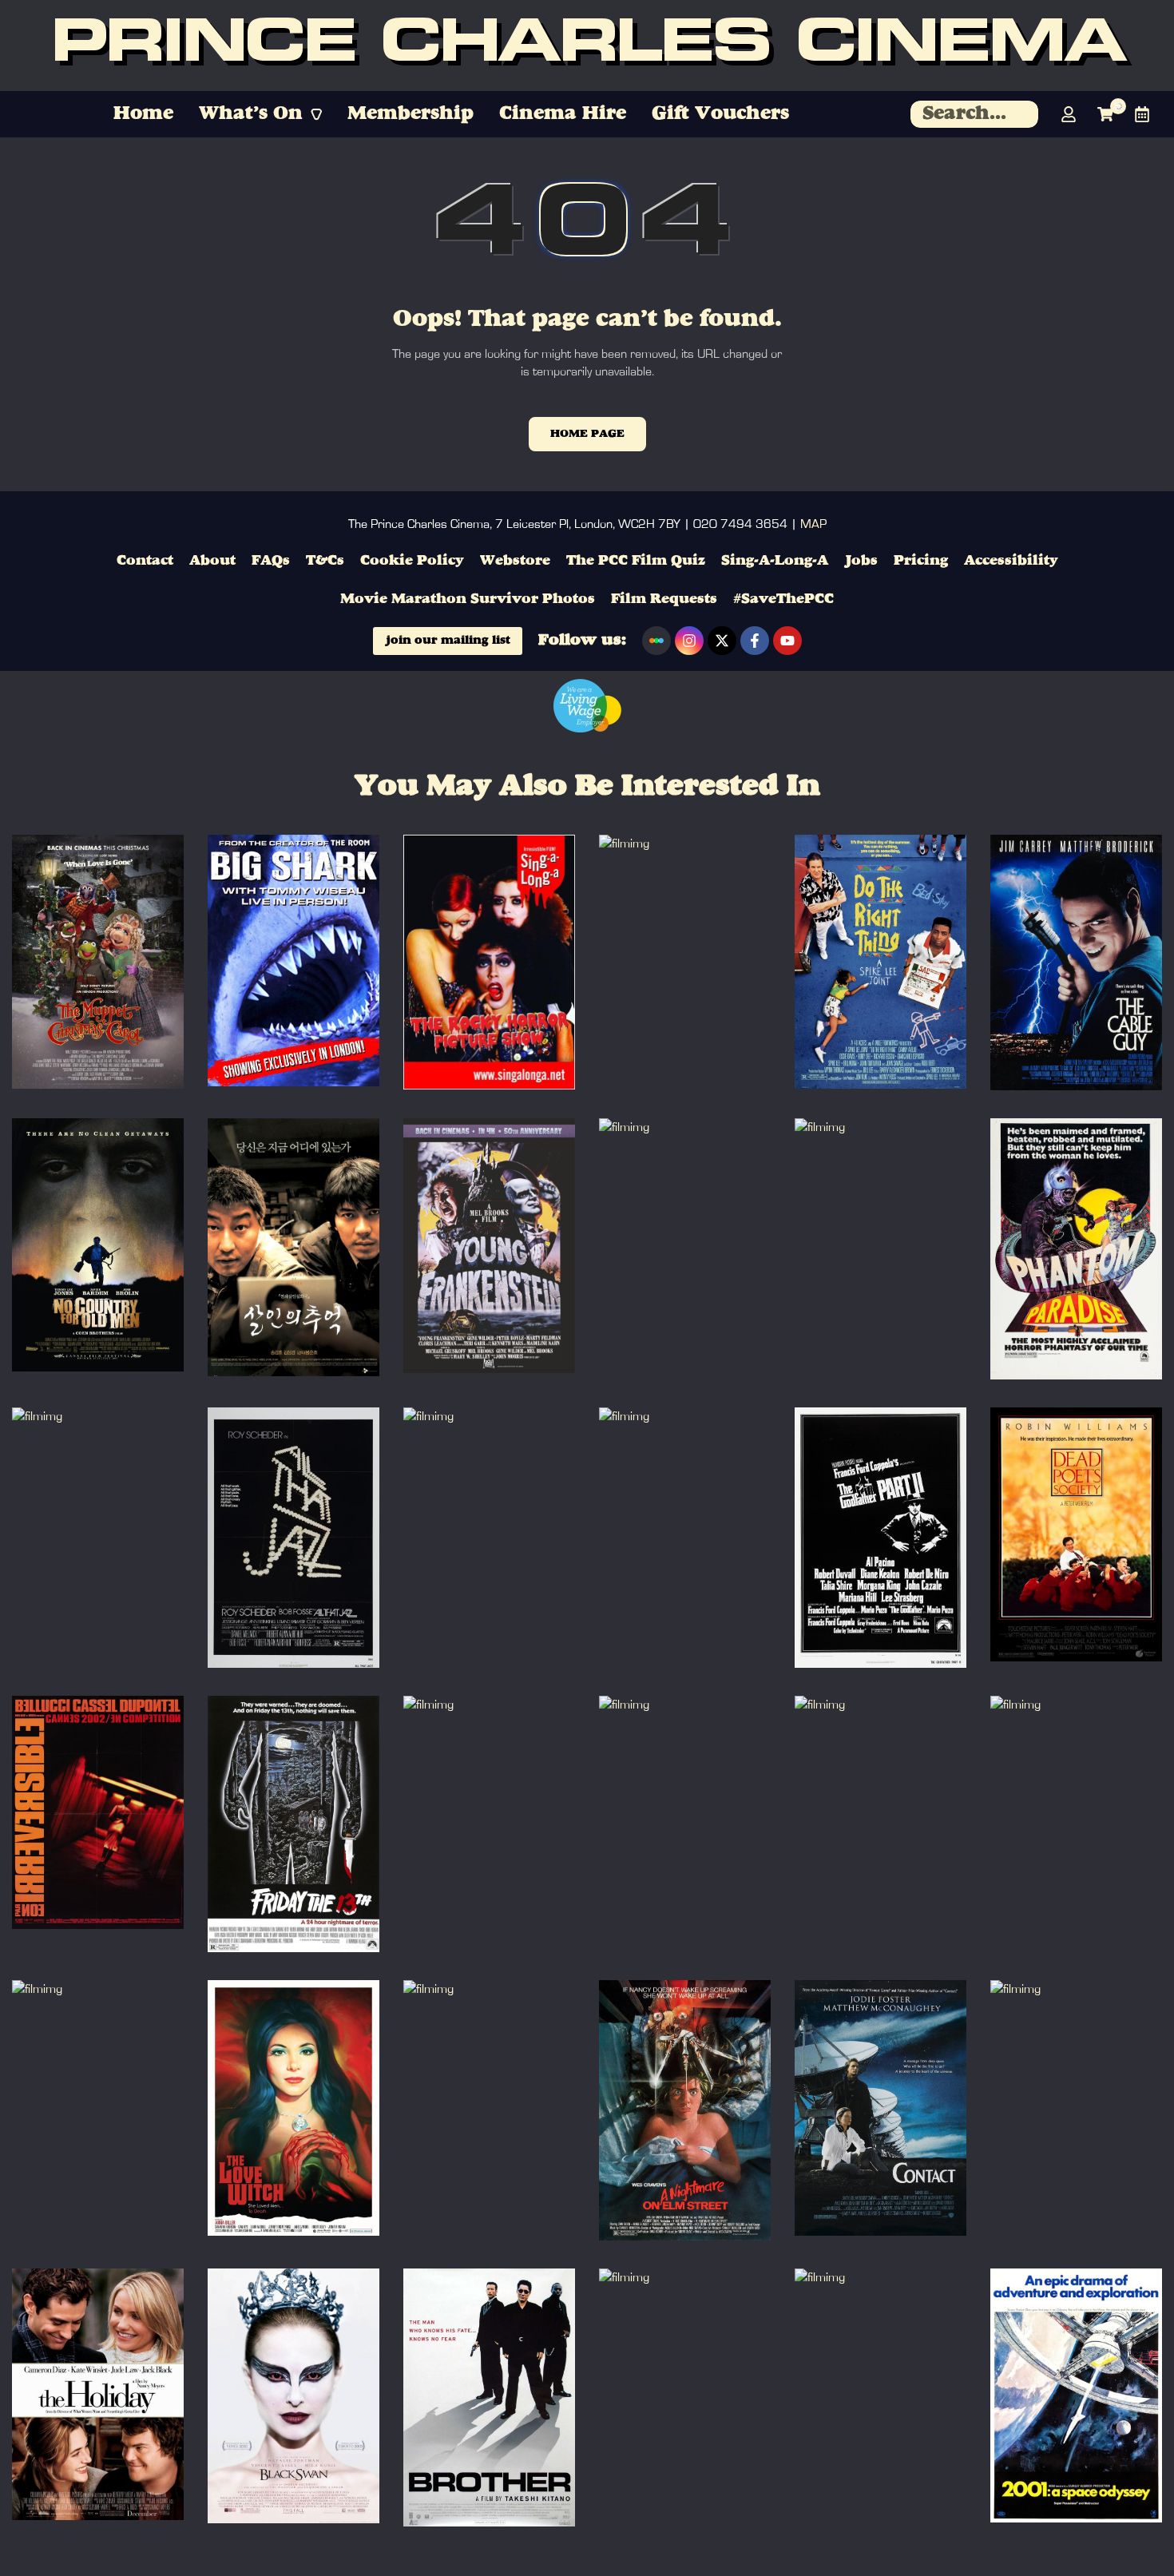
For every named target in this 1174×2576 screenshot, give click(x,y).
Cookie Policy (412, 561)
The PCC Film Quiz (636, 561)
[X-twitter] (722, 641)
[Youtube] (787, 641)
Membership (411, 114)
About (212, 561)
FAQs (271, 561)
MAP (813, 524)
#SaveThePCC (783, 599)
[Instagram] (689, 641)
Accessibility (1011, 561)
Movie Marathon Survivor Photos (468, 599)
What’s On (251, 114)
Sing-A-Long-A (775, 561)
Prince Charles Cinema (587, 46)
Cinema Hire (563, 114)
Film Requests (664, 599)
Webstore (515, 561)
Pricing (921, 561)
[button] (260, 114)
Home (143, 114)
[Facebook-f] (755, 641)
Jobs (861, 561)
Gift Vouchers (720, 114)
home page (587, 434)
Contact (145, 561)
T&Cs (325, 561)
